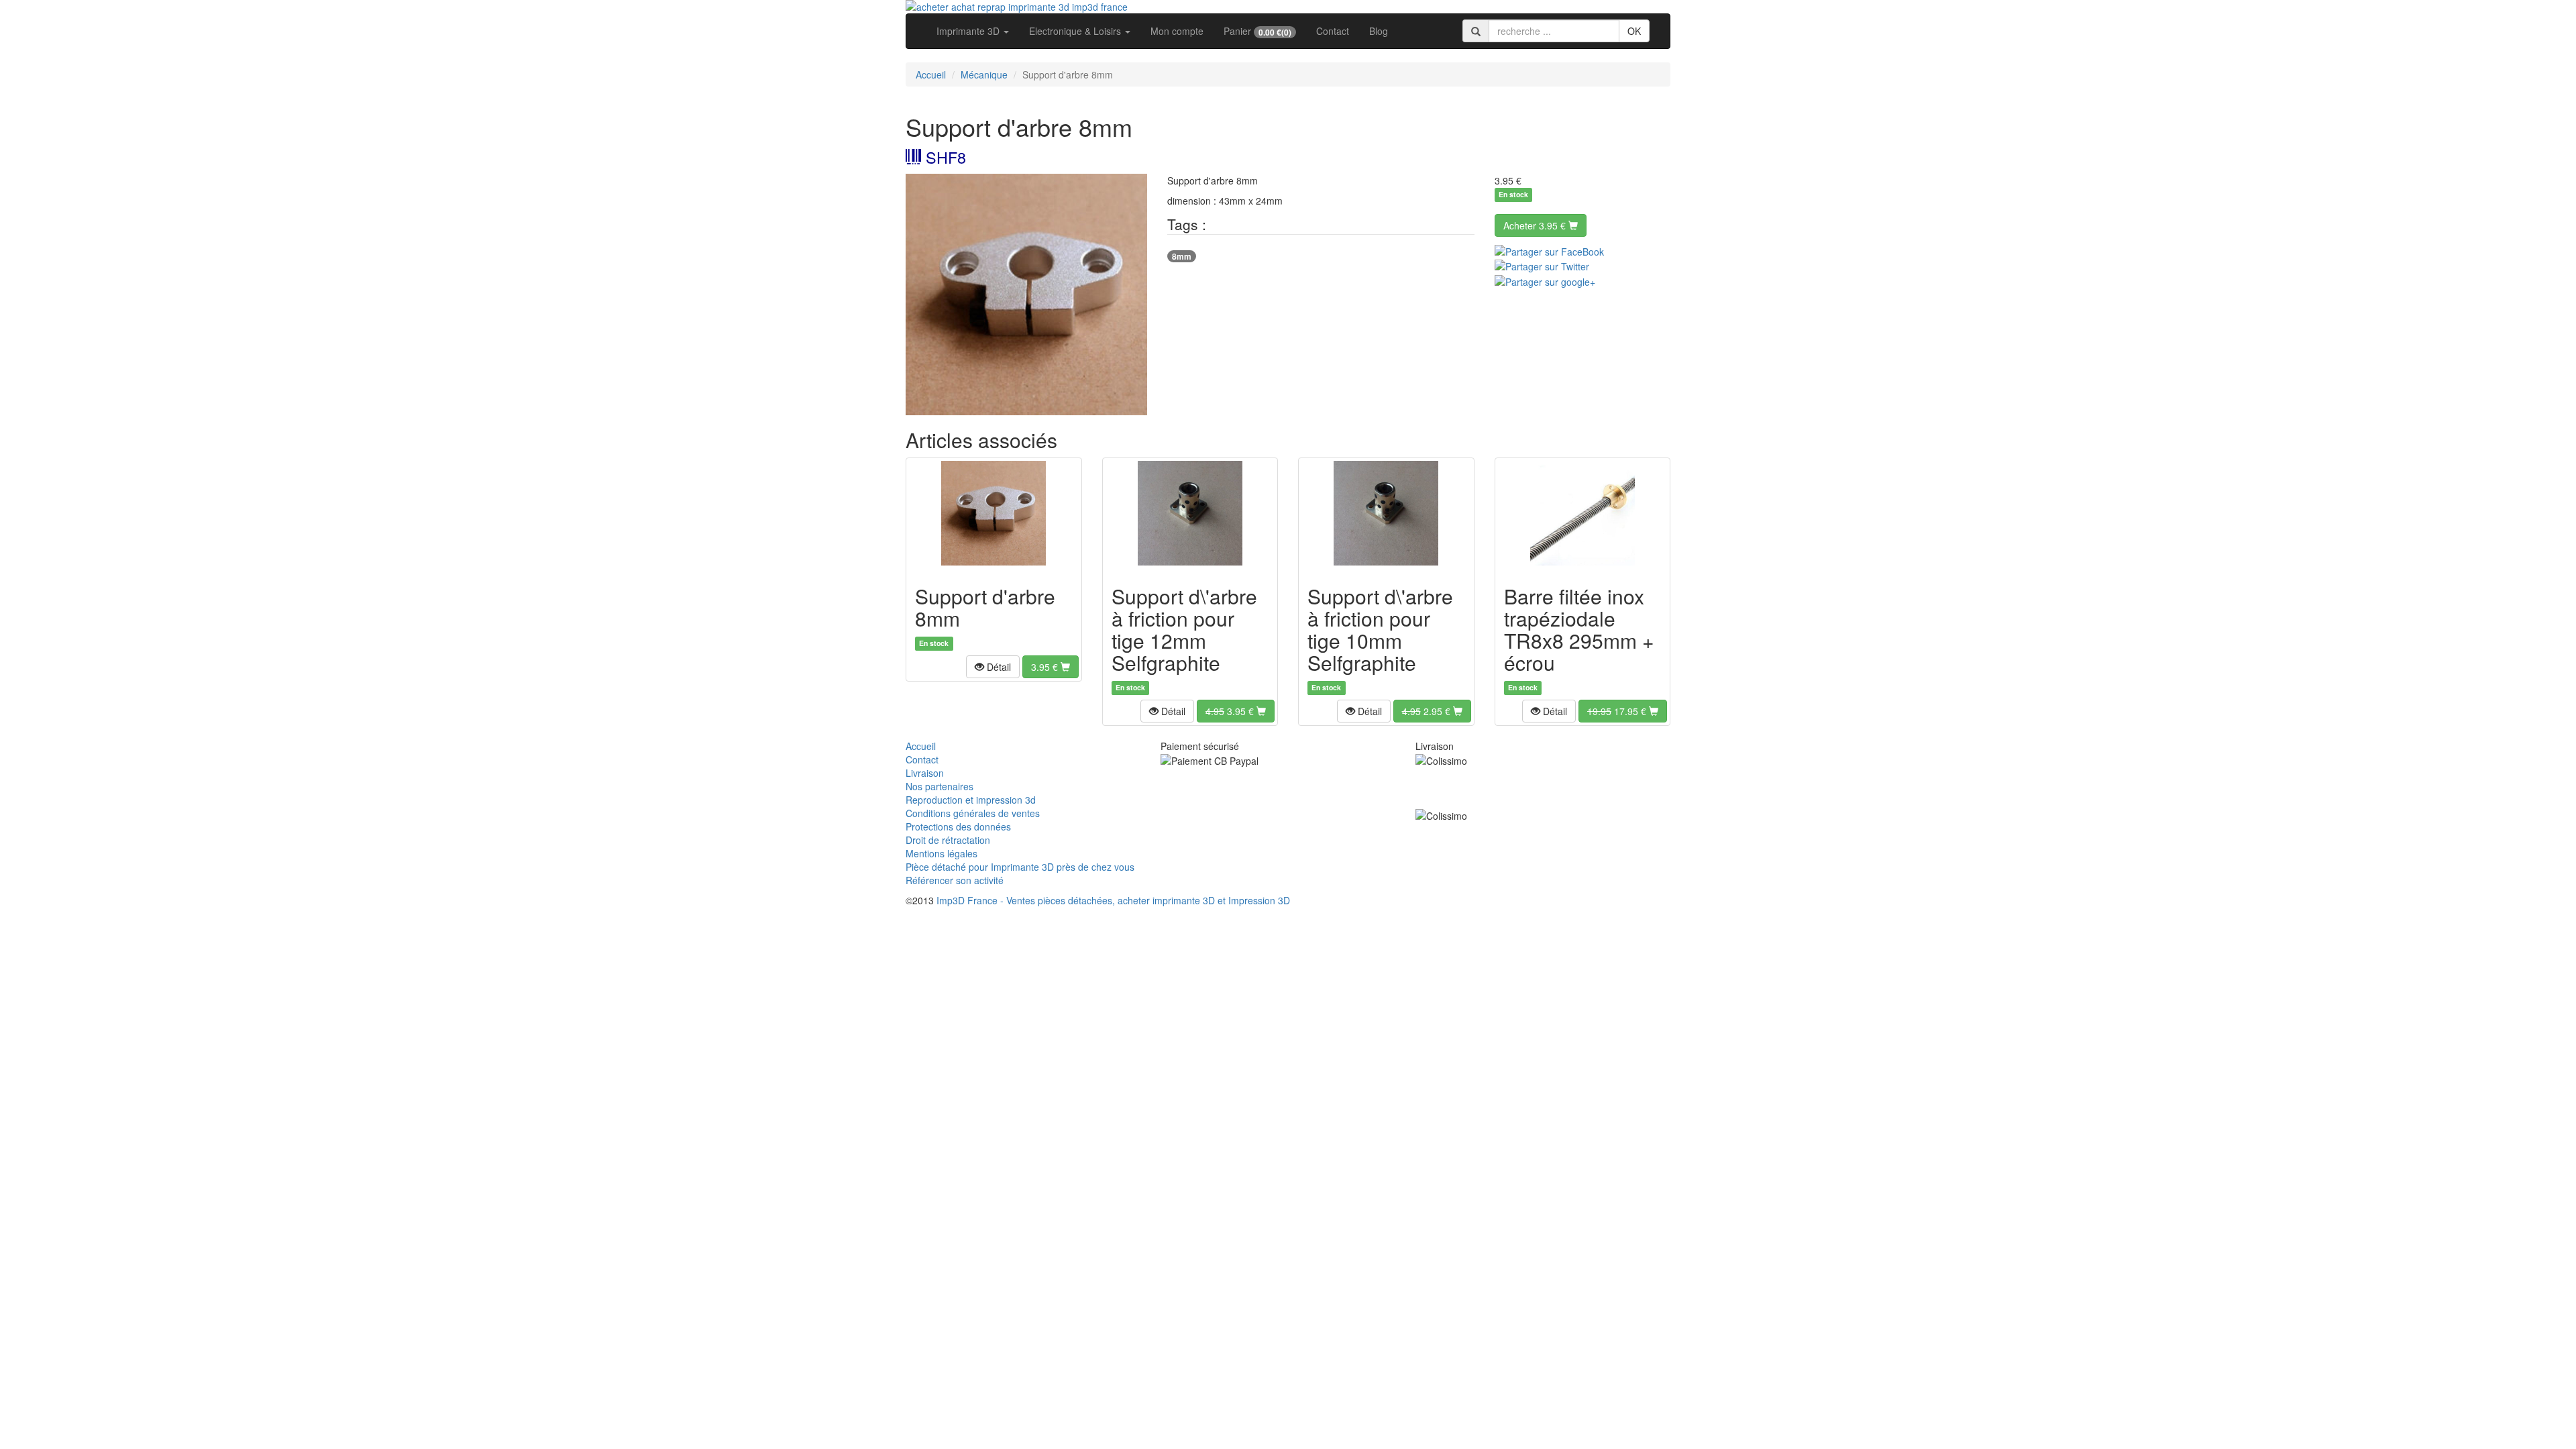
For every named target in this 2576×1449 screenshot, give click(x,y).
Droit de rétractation (948, 840)
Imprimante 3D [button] (969, 31)
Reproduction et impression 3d (971, 800)
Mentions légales (942, 853)
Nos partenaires (940, 786)
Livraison (925, 773)
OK (1634, 31)
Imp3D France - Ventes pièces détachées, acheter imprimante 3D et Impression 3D (1113, 900)
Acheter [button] (1535, 225)
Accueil (931, 74)
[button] (993, 667)
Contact (1333, 31)
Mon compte (1177, 31)
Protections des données (958, 826)
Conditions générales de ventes (973, 813)
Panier (1257, 31)
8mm (1182, 256)
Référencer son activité (955, 880)
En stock (1513, 195)
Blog (1379, 31)
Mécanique (984, 74)
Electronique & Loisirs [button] (1076, 31)
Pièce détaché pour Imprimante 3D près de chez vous (1020, 867)
